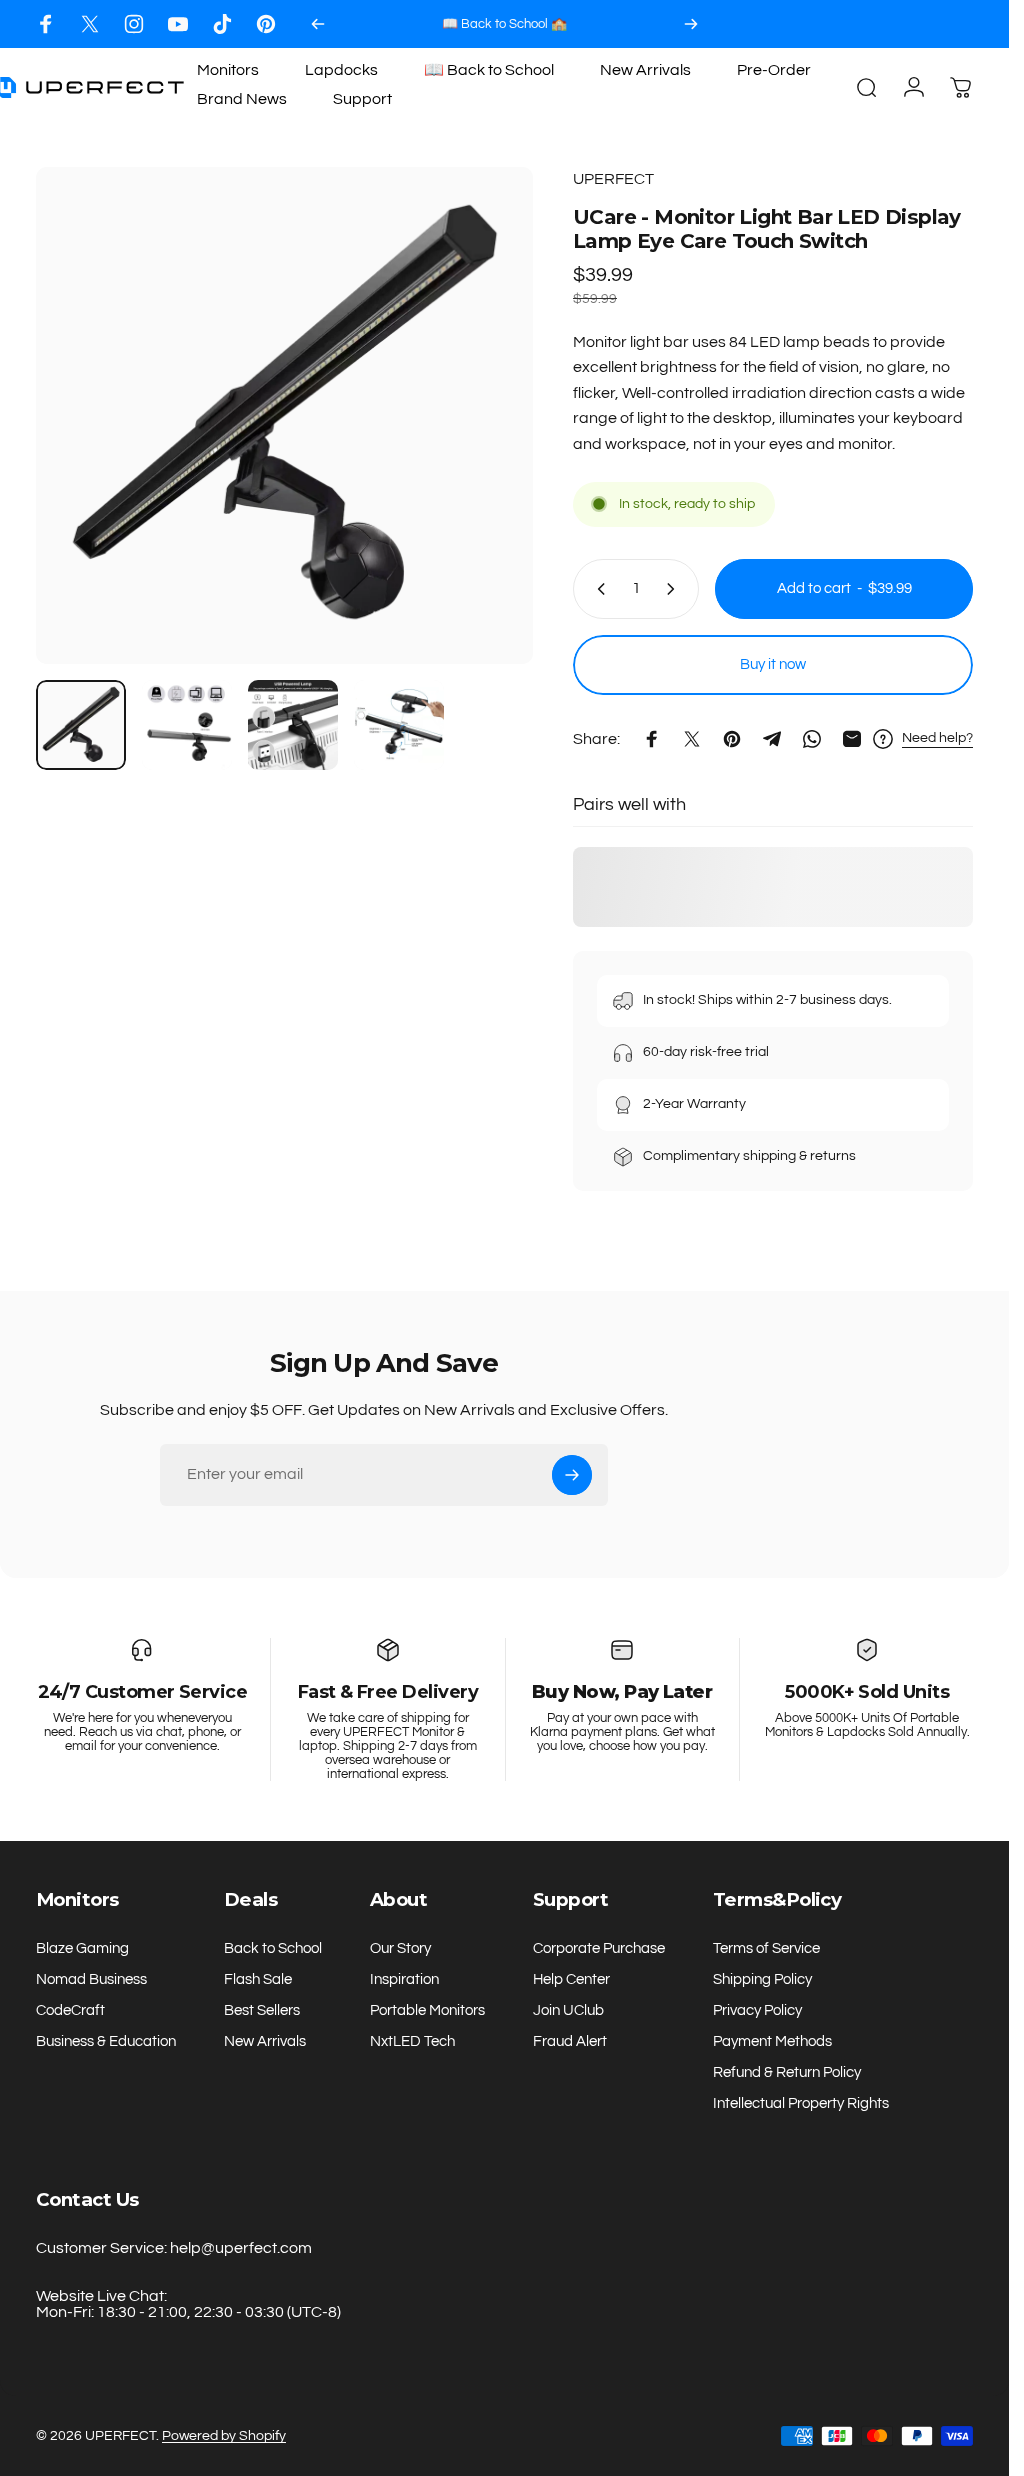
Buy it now (773, 664)
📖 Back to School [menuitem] (489, 70)
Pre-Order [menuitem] (774, 70)
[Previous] (318, 24)
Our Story (400, 1948)
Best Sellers (262, 2010)
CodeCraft (70, 2010)
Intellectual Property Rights (801, 2103)
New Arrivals (265, 2041)
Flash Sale (258, 1979)
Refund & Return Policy (787, 2072)
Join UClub (568, 2010)
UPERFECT (613, 179)
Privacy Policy (757, 2010)
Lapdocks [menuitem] (341, 70)
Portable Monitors (427, 2010)
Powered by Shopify (224, 2436)
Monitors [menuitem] (228, 70)
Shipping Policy (762, 1979)
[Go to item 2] (187, 725)
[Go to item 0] (81, 725)
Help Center (571, 1979)
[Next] (691, 24)
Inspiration (404, 1979)
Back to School (273, 1948)
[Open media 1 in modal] (284, 415)
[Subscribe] (572, 1475)
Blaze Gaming (82, 1948)
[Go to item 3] (293, 725)
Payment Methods (772, 2041)
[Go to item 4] (399, 725)
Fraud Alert (570, 2041)
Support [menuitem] (362, 99)
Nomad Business (91, 1979)
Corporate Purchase (599, 1948)
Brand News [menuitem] (242, 99)
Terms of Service (766, 1948)
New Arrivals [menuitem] (645, 70)
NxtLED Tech (412, 2041)
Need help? (937, 738)
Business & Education (106, 2041)
